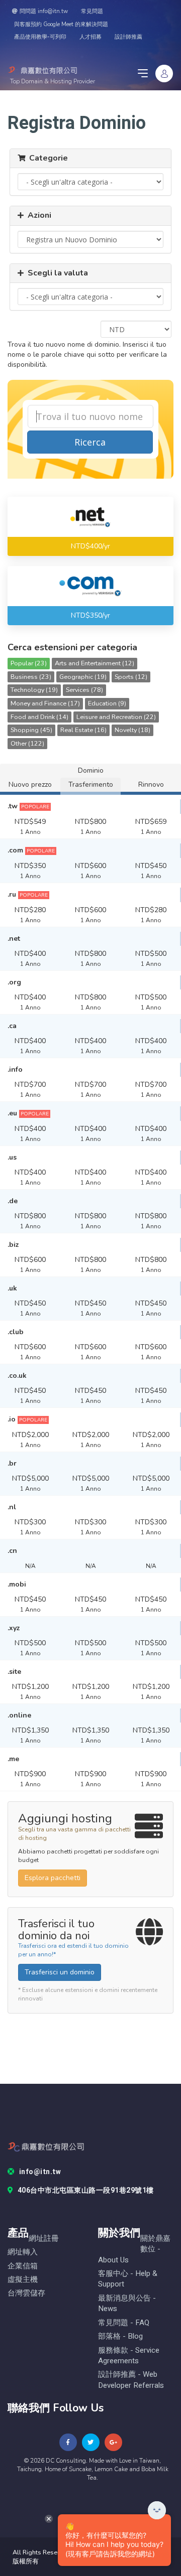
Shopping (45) (31, 730)
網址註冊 (44, 2239)
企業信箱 (23, 2266)
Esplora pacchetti (53, 1878)
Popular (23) (29, 663)
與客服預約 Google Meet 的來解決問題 (61, 24)
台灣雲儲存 (26, 2293)
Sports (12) (131, 677)
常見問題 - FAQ (124, 2323)
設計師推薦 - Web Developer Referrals (131, 2380)
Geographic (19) (83, 677)
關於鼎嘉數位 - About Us (134, 2249)
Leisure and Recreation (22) (116, 717)
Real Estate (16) (83, 730)
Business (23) (31, 677)
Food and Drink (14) (39, 717)
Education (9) (107, 703)
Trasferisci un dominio (60, 1972)
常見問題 (92, 11)
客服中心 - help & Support (128, 2279)
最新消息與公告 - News (127, 2304)
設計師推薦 (128, 37)
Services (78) (84, 690)
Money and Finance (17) (45, 703)
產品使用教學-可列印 (40, 37)
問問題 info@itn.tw (44, 11)
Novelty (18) (132, 730)
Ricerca (90, 442)
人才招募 (90, 37)
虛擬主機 (23, 2280)
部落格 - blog (120, 2336)
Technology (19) (34, 690)
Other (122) (27, 743)
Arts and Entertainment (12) (95, 663)
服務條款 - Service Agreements (129, 2356)
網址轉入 (23, 2252)
